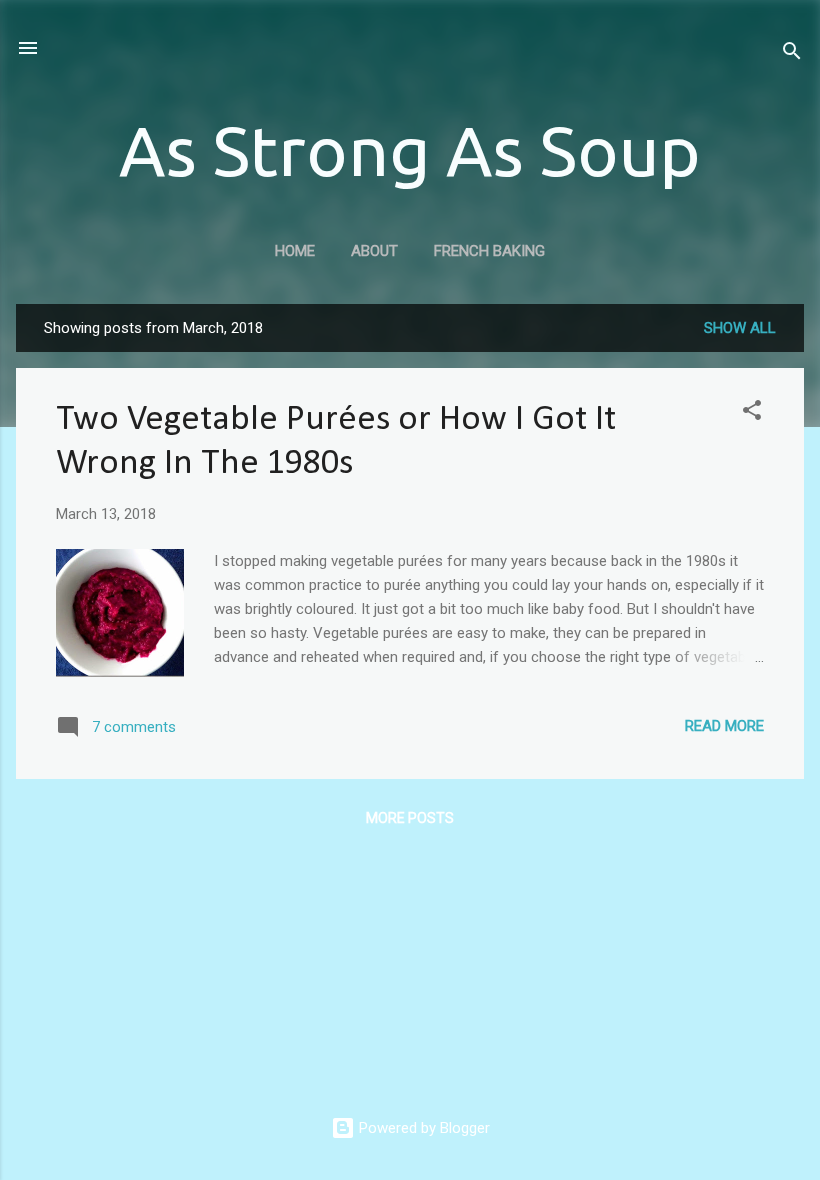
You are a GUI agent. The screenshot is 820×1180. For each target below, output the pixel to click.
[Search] (792, 54)
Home (295, 251)
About (374, 251)
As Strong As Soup (410, 150)
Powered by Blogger (422, 1128)
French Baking (489, 251)
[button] (752, 413)
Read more (724, 726)
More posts (410, 818)
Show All (740, 328)
